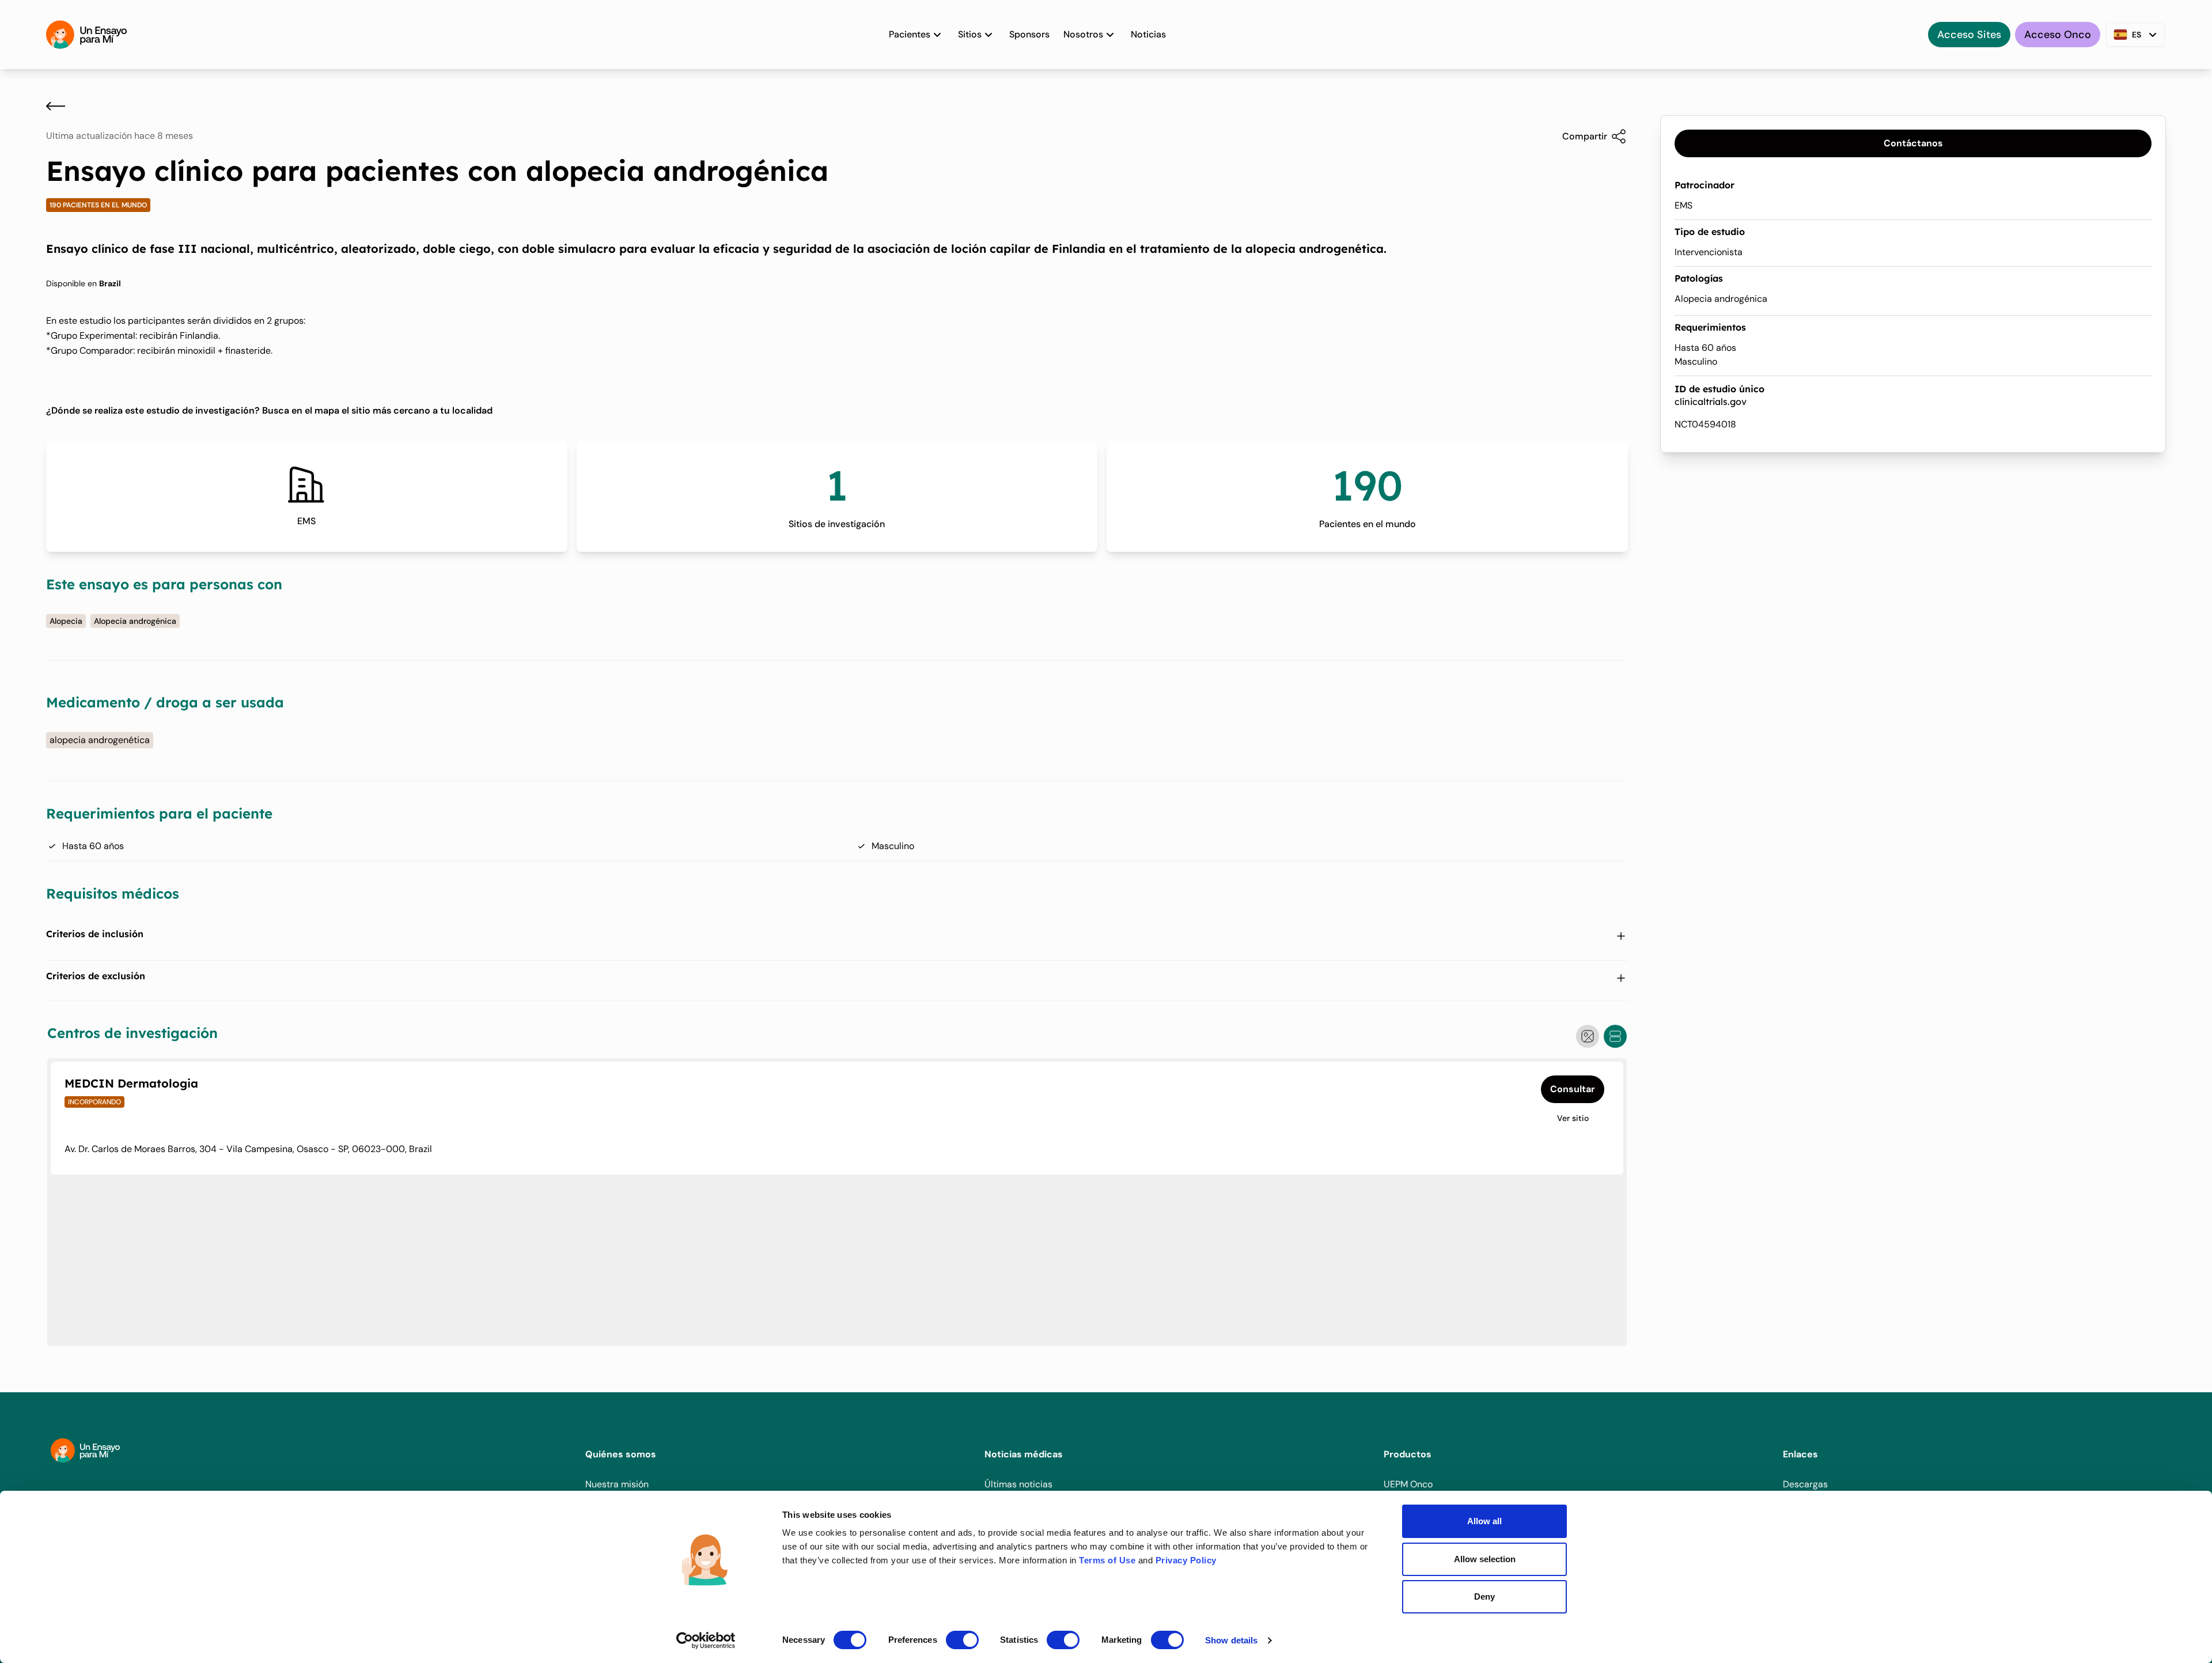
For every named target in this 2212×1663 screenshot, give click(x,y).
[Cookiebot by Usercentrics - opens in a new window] (706, 1641)
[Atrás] (56, 106)
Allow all (1484, 1521)
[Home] (86, 35)
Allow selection (1485, 1559)
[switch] (962, 1640)
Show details (1231, 1640)
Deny (1484, 1596)
